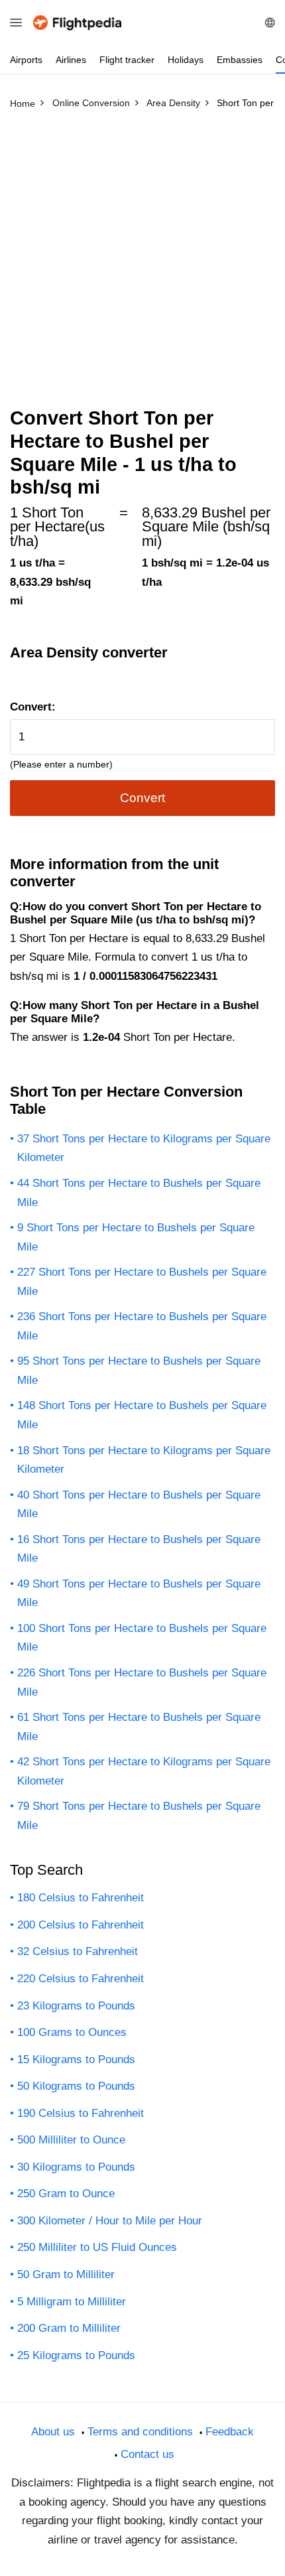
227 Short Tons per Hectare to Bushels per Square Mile (142, 1282)
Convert (142, 798)
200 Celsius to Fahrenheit (81, 1925)
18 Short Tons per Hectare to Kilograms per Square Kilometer (144, 1460)
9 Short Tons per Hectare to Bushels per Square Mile (136, 1237)
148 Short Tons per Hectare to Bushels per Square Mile (142, 1415)
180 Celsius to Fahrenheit (81, 1898)
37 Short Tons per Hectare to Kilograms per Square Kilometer (144, 1148)
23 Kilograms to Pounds (76, 2006)
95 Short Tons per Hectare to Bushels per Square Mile (139, 1371)
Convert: (33, 707)
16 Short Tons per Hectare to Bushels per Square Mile (139, 1549)
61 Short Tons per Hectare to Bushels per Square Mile (139, 1727)
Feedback (230, 2432)
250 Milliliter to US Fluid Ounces (97, 2247)
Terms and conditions (140, 2432)
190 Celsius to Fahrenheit (81, 2113)
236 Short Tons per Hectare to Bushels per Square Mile (142, 1326)
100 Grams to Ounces (72, 2032)
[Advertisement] (142, 264)
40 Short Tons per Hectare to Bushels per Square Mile (139, 1505)
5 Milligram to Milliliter (72, 2302)
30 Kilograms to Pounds (76, 2167)
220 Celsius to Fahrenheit (81, 1979)
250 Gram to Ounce (66, 2194)
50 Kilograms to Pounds (76, 2086)
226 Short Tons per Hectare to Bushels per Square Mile (142, 1682)
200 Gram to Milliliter (69, 2328)
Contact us (147, 2454)
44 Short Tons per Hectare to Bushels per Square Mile (139, 1193)
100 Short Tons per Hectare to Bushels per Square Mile (142, 1638)
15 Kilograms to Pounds (76, 2060)
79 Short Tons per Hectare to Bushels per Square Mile (139, 1816)
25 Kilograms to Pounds (76, 2355)
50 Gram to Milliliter (66, 2274)
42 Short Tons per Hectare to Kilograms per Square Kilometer (144, 1771)
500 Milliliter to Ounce (71, 2140)
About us (53, 2432)
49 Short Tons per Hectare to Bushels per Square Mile (139, 1593)
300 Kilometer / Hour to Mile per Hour (110, 2221)
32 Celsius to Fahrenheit (78, 1951)
